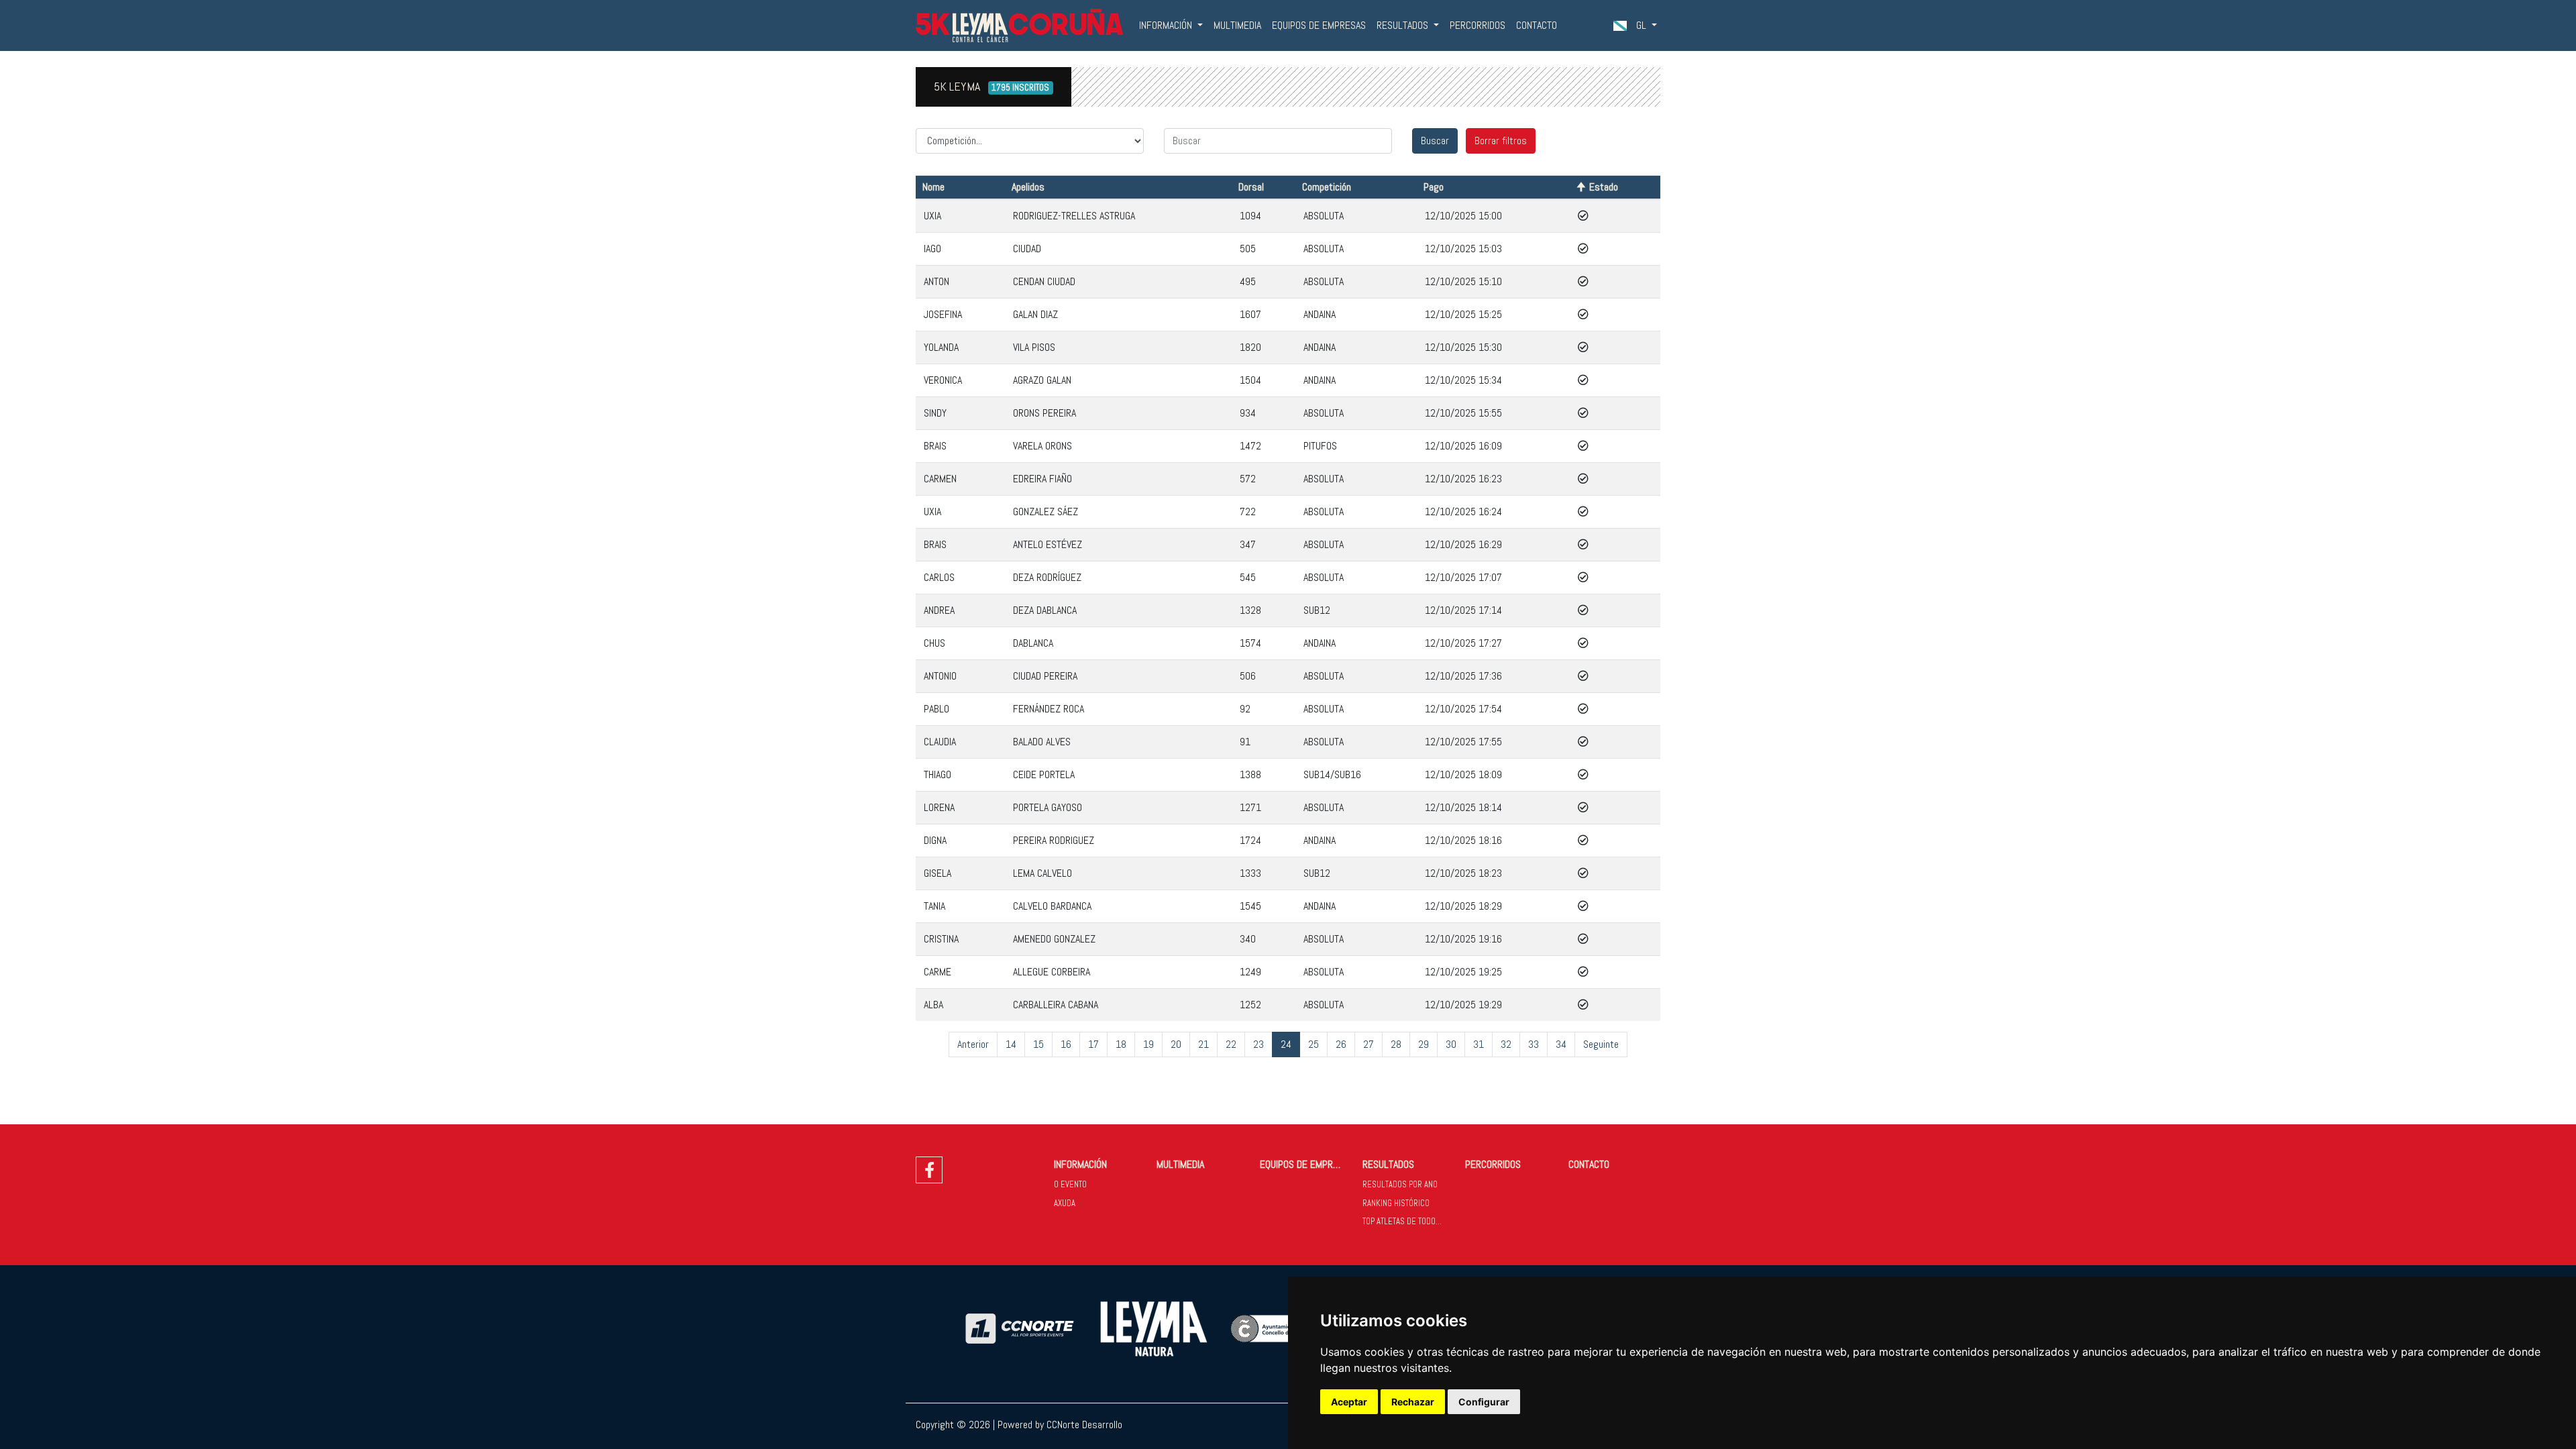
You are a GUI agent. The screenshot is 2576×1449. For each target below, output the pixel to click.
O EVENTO (1070, 1184)
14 (1011, 1044)
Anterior (973, 1044)
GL (1641, 25)
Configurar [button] (1484, 1402)
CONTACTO (1537, 25)
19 (1148, 1044)
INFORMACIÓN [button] (1167, 25)
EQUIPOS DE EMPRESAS (1319, 25)
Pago (1434, 187)
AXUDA (1065, 1203)
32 (1506, 1044)
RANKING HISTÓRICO (1396, 1203)
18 (1121, 1044)
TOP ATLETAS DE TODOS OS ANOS (1408, 1221)
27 (1368, 1044)
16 (1066, 1044)
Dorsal (1251, 187)
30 (1451, 1044)
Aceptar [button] (1349, 1402)
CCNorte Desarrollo (1084, 1425)
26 (1341, 1044)
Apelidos (1028, 187)
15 (1038, 1044)
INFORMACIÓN (1080, 1164)
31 (1479, 1044)
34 (1561, 1044)
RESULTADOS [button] (1404, 25)
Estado (1604, 187)
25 (1313, 1044)
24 (1286, 1044)
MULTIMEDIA (1237, 25)
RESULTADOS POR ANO (1400, 1184)
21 (1203, 1044)
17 (1093, 1044)
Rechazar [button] (1413, 1402)
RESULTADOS (1388, 1164)
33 (1534, 1044)
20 (1176, 1044)
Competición (1327, 187)
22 (1231, 1044)
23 (1258, 1044)
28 (1396, 1044)
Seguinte (1601, 1044)
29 (1424, 1044)
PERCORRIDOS (1478, 25)
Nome (933, 187)
